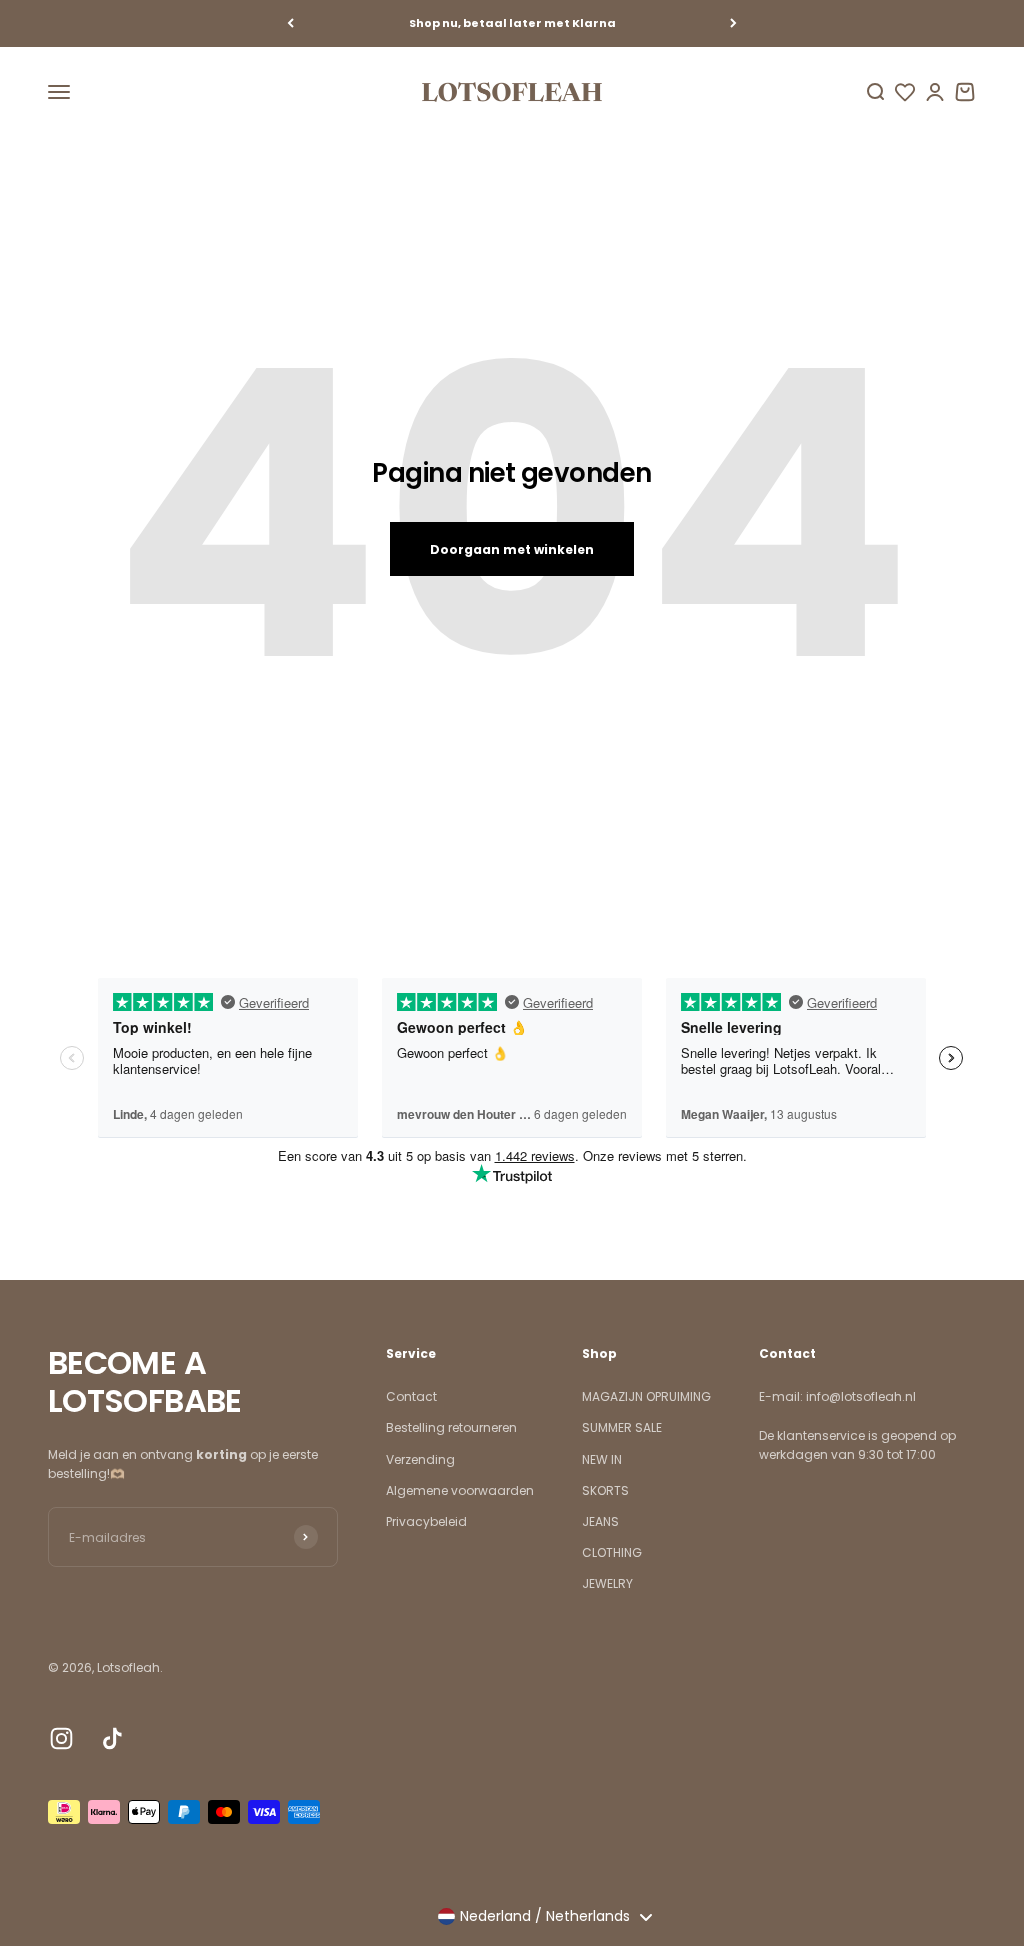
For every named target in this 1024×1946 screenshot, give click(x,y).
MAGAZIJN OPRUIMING (646, 1396)
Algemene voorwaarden (460, 1490)
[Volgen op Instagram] (61, 1738)
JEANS (600, 1521)
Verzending (420, 1459)
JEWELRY (607, 1583)
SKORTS (605, 1490)
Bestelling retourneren (451, 1427)
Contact (411, 1396)
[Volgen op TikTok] (112, 1738)
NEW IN (602, 1459)
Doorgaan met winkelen (512, 549)
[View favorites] (905, 92)
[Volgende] (733, 23)
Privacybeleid (426, 1521)
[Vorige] (290, 23)
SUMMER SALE (622, 1427)
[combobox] (544, 1917)
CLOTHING (612, 1552)
